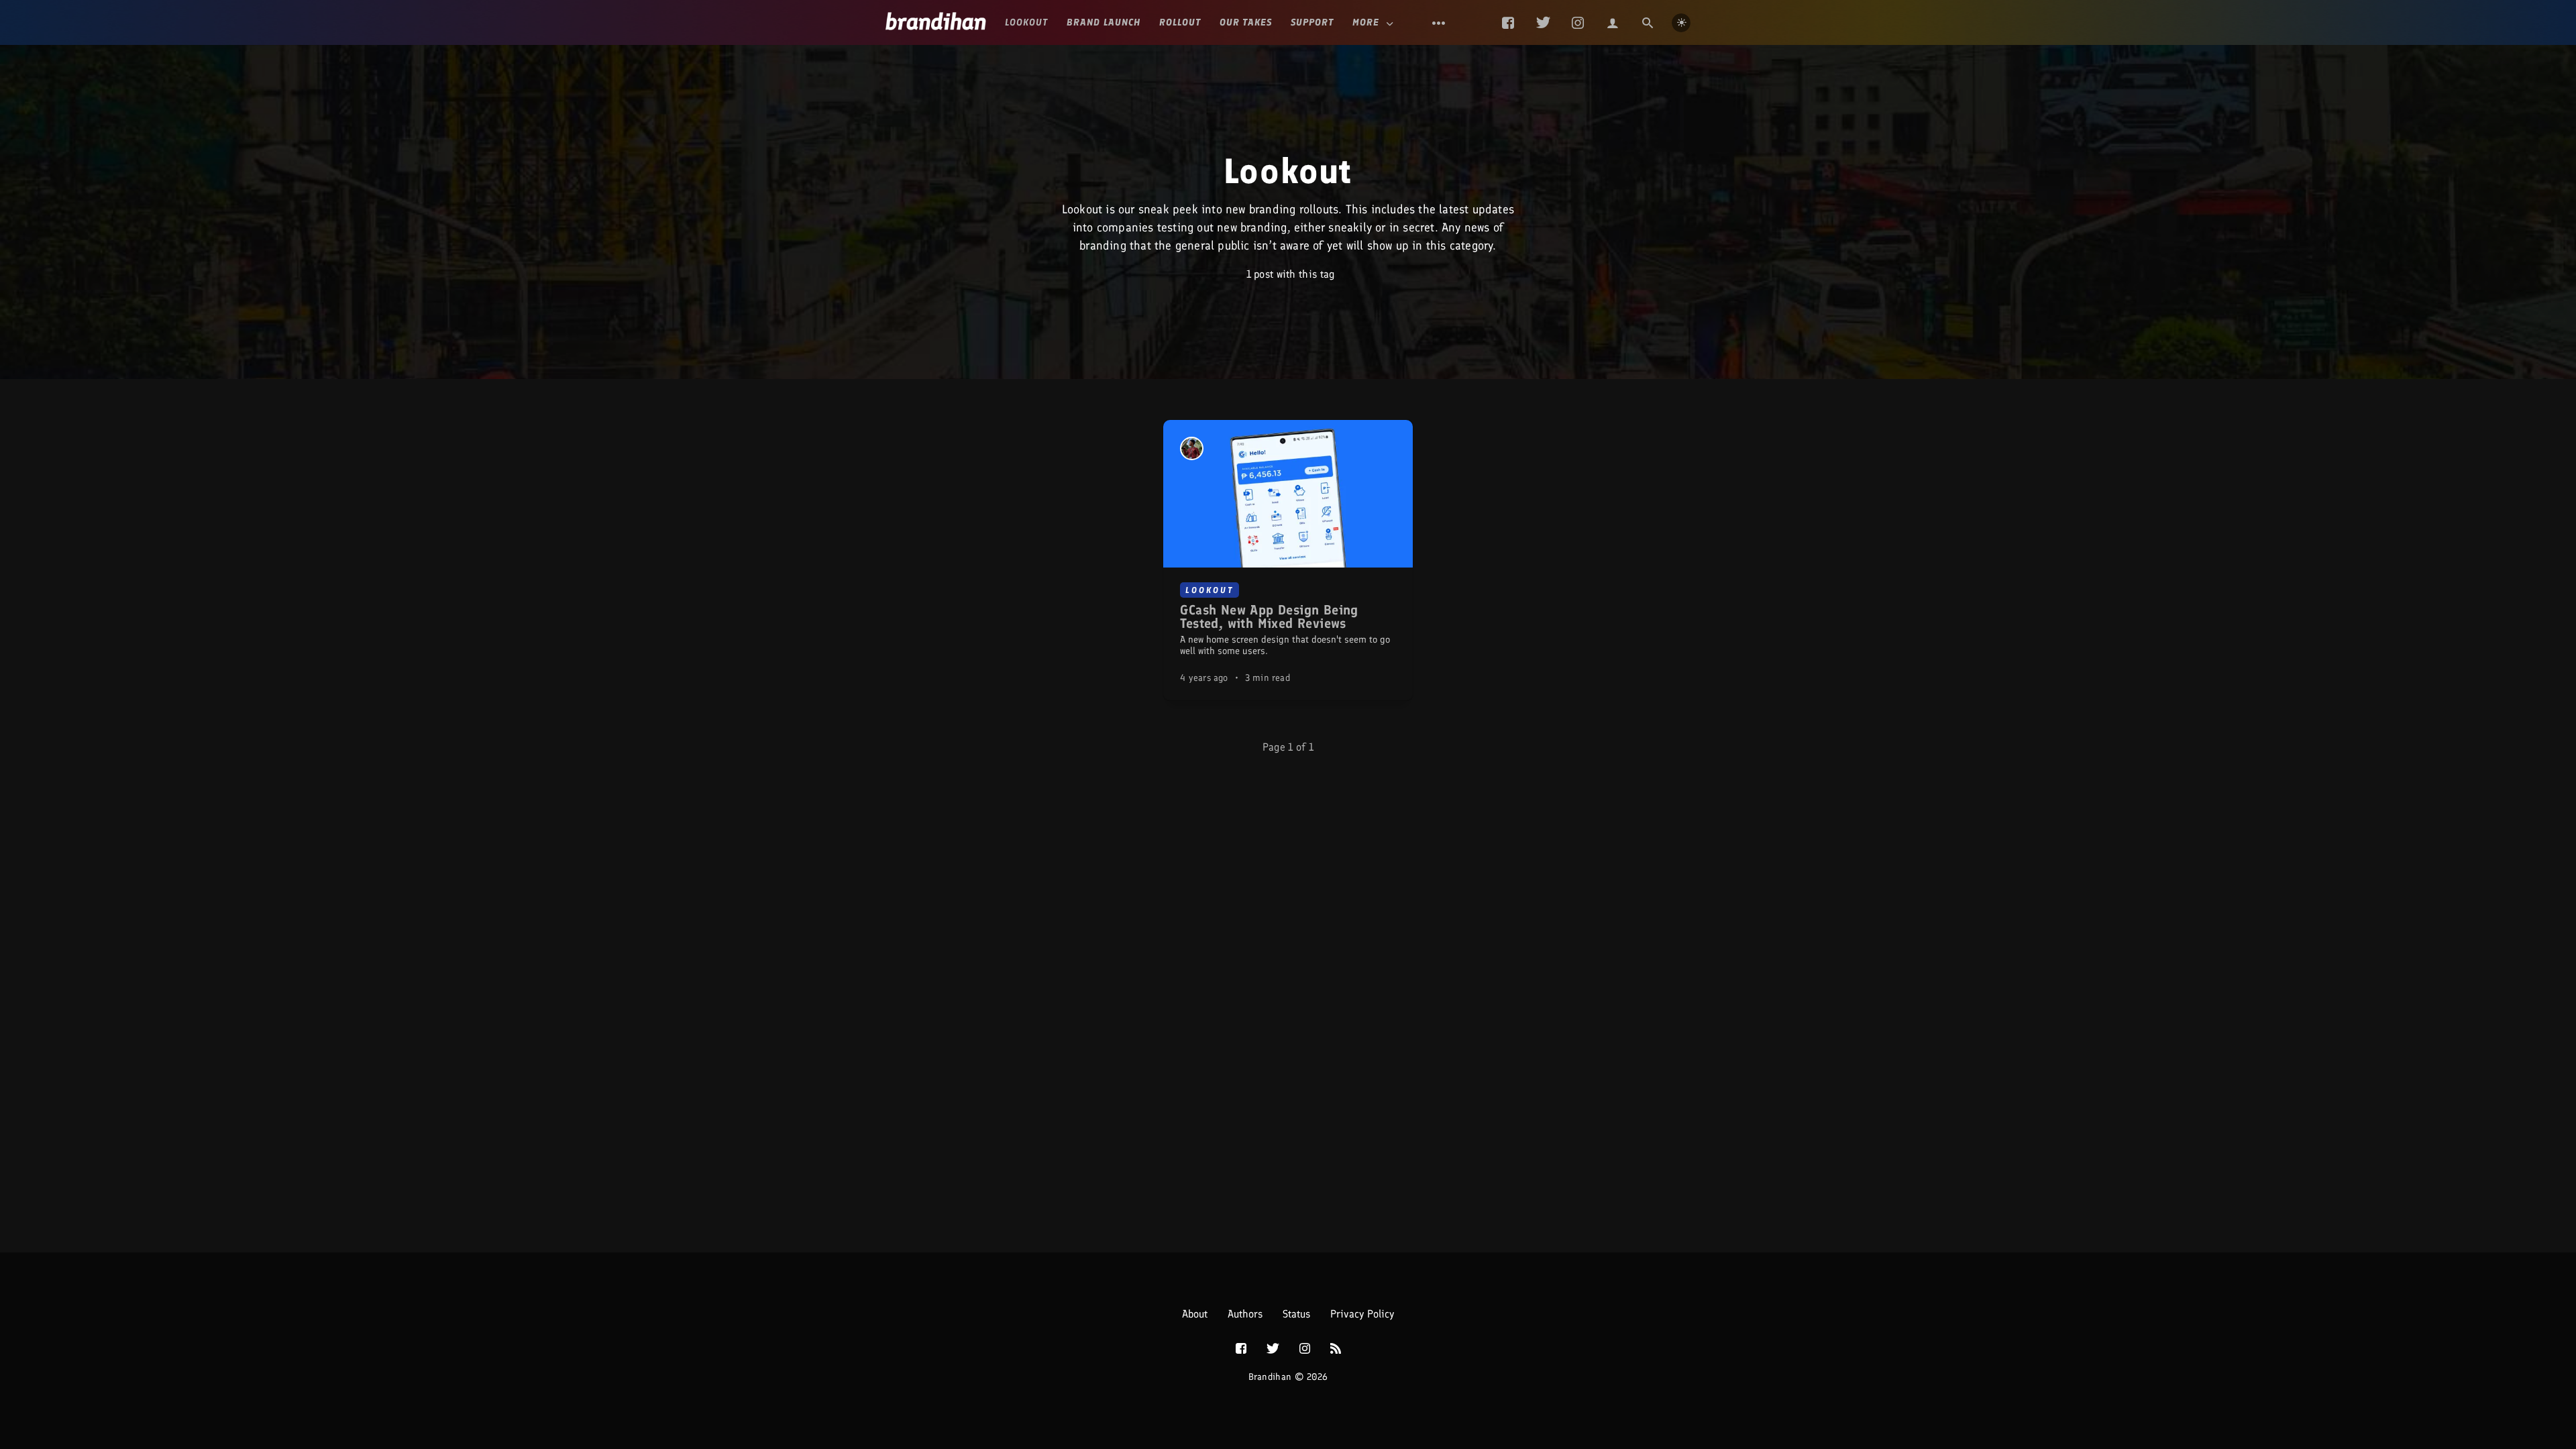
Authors (1245, 1314)
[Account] (1613, 23)
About (1195, 1314)
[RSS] (1336, 1349)
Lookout (1026, 22)
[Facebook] (1508, 23)
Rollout (1180, 22)
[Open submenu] (1439, 23)
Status (1296, 1314)
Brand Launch (1104, 22)
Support (1312, 22)
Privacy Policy (1362, 1314)
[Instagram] (1578, 23)
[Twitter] (1543, 23)
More (1366, 22)
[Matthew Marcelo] (1192, 448)
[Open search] (1648, 23)
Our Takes (1246, 22)
